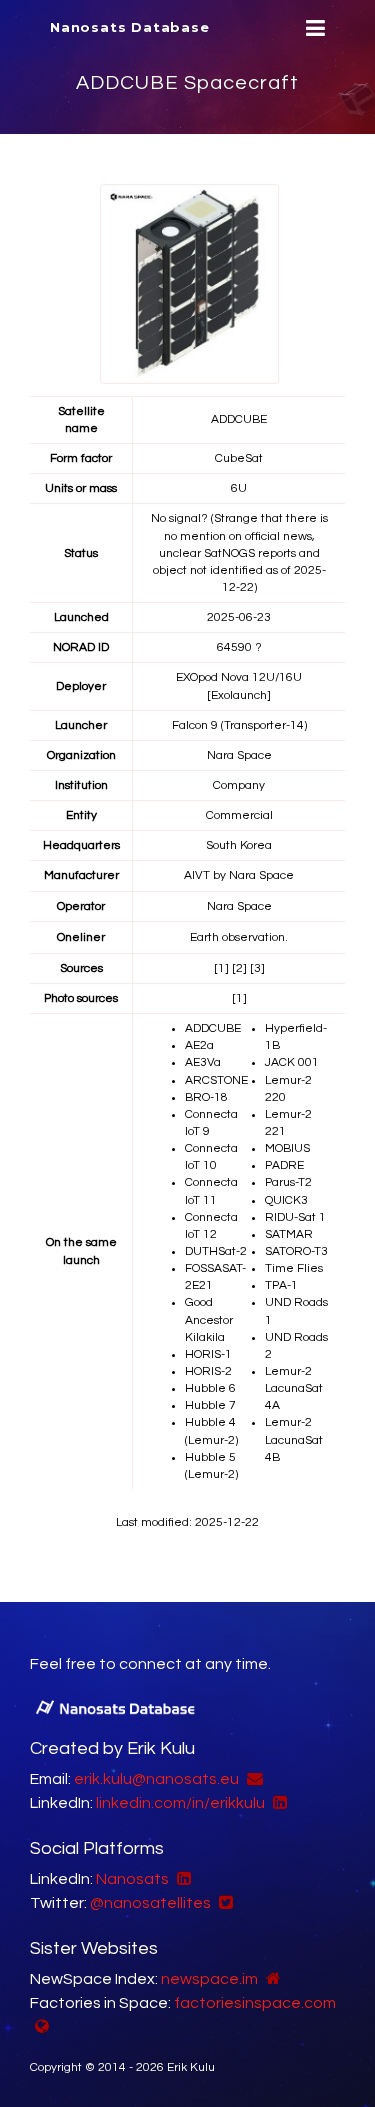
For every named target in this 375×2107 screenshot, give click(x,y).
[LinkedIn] (277, 1803)
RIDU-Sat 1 (295, 1217)
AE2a (199, 1045)
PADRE (284, 1165)
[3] (257, 968)
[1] (221, 968)
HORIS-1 (208, 1354)
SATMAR (289, 1234)
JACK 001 (292, 1062)
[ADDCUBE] (189, 283)
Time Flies (294, 1268)
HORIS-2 (208, 1371)
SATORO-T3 (296, 1251)
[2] (239, 968)
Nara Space (239, 755)
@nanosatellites (150, 1903)
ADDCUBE (213, 1028)
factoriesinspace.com (255, 2003)
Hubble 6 (210, 1388)
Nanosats (132, 1879)
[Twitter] (223, 1903)
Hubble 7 (210, 1405)
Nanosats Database (130, 27)
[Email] (252, 1779)
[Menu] (313, 28)
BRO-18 (206, 1097)
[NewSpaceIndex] (271, 1979)
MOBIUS (287, 1148)
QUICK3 (286, 1200)
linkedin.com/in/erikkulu (180, 1803)
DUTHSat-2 (216, 1251)
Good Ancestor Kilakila (209, 1319)
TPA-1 (281, 1285)
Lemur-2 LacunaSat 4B (294, 1439)
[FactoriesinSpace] (39, 2027)
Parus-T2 (288, 1182)
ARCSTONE (216, 1080)
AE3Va (203, 1062)
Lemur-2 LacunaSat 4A (294, 1388)
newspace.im (209, 1979)
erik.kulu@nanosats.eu (156, 1779)
